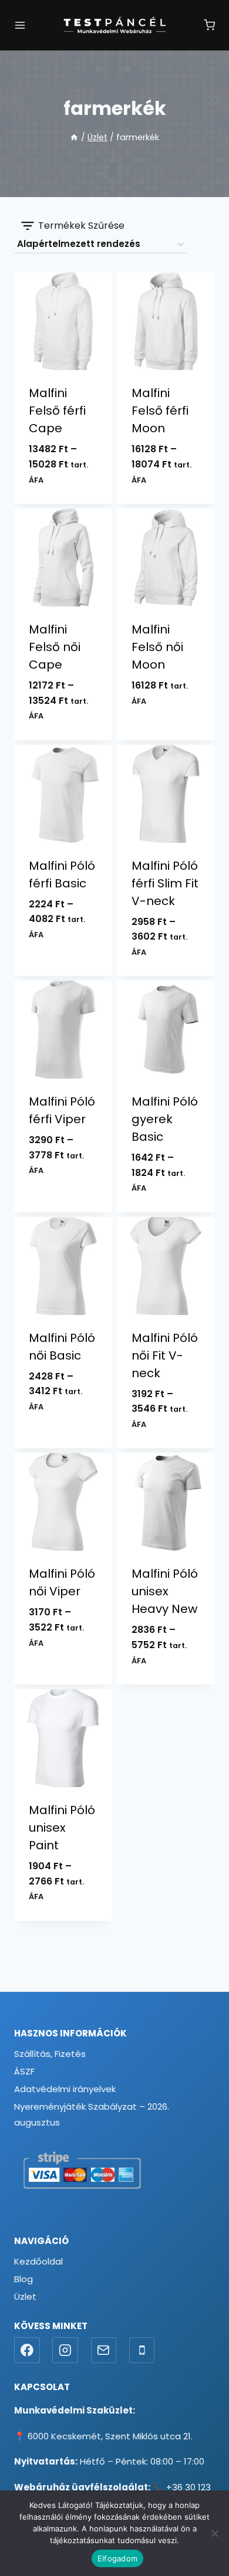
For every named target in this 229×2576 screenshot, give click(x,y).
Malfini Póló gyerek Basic (165, 1119)
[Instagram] (65, 2350)
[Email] (104, 2350)
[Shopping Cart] (209, 25)
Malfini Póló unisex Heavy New (165, 1591)
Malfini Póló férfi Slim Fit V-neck (165, 883)
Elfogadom (117, 2558)
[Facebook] (27, 2350)
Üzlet (25, 2297)
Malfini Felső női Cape (55, 647)
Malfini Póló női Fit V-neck (165, 1355)
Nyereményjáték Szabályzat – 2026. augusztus (92, 2114)
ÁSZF (24, 2071)
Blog (23, 2279)
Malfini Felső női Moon (157, 647)
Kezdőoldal (38, 2261)
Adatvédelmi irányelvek (65, 2089)
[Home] (74, 137)
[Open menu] (20, 25)
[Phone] (142, 2350)
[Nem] (214, 2533)
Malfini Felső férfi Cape (57, 411)
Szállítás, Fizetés (50, 2054)
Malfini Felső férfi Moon (160, 411)
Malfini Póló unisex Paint (62, 1828)
